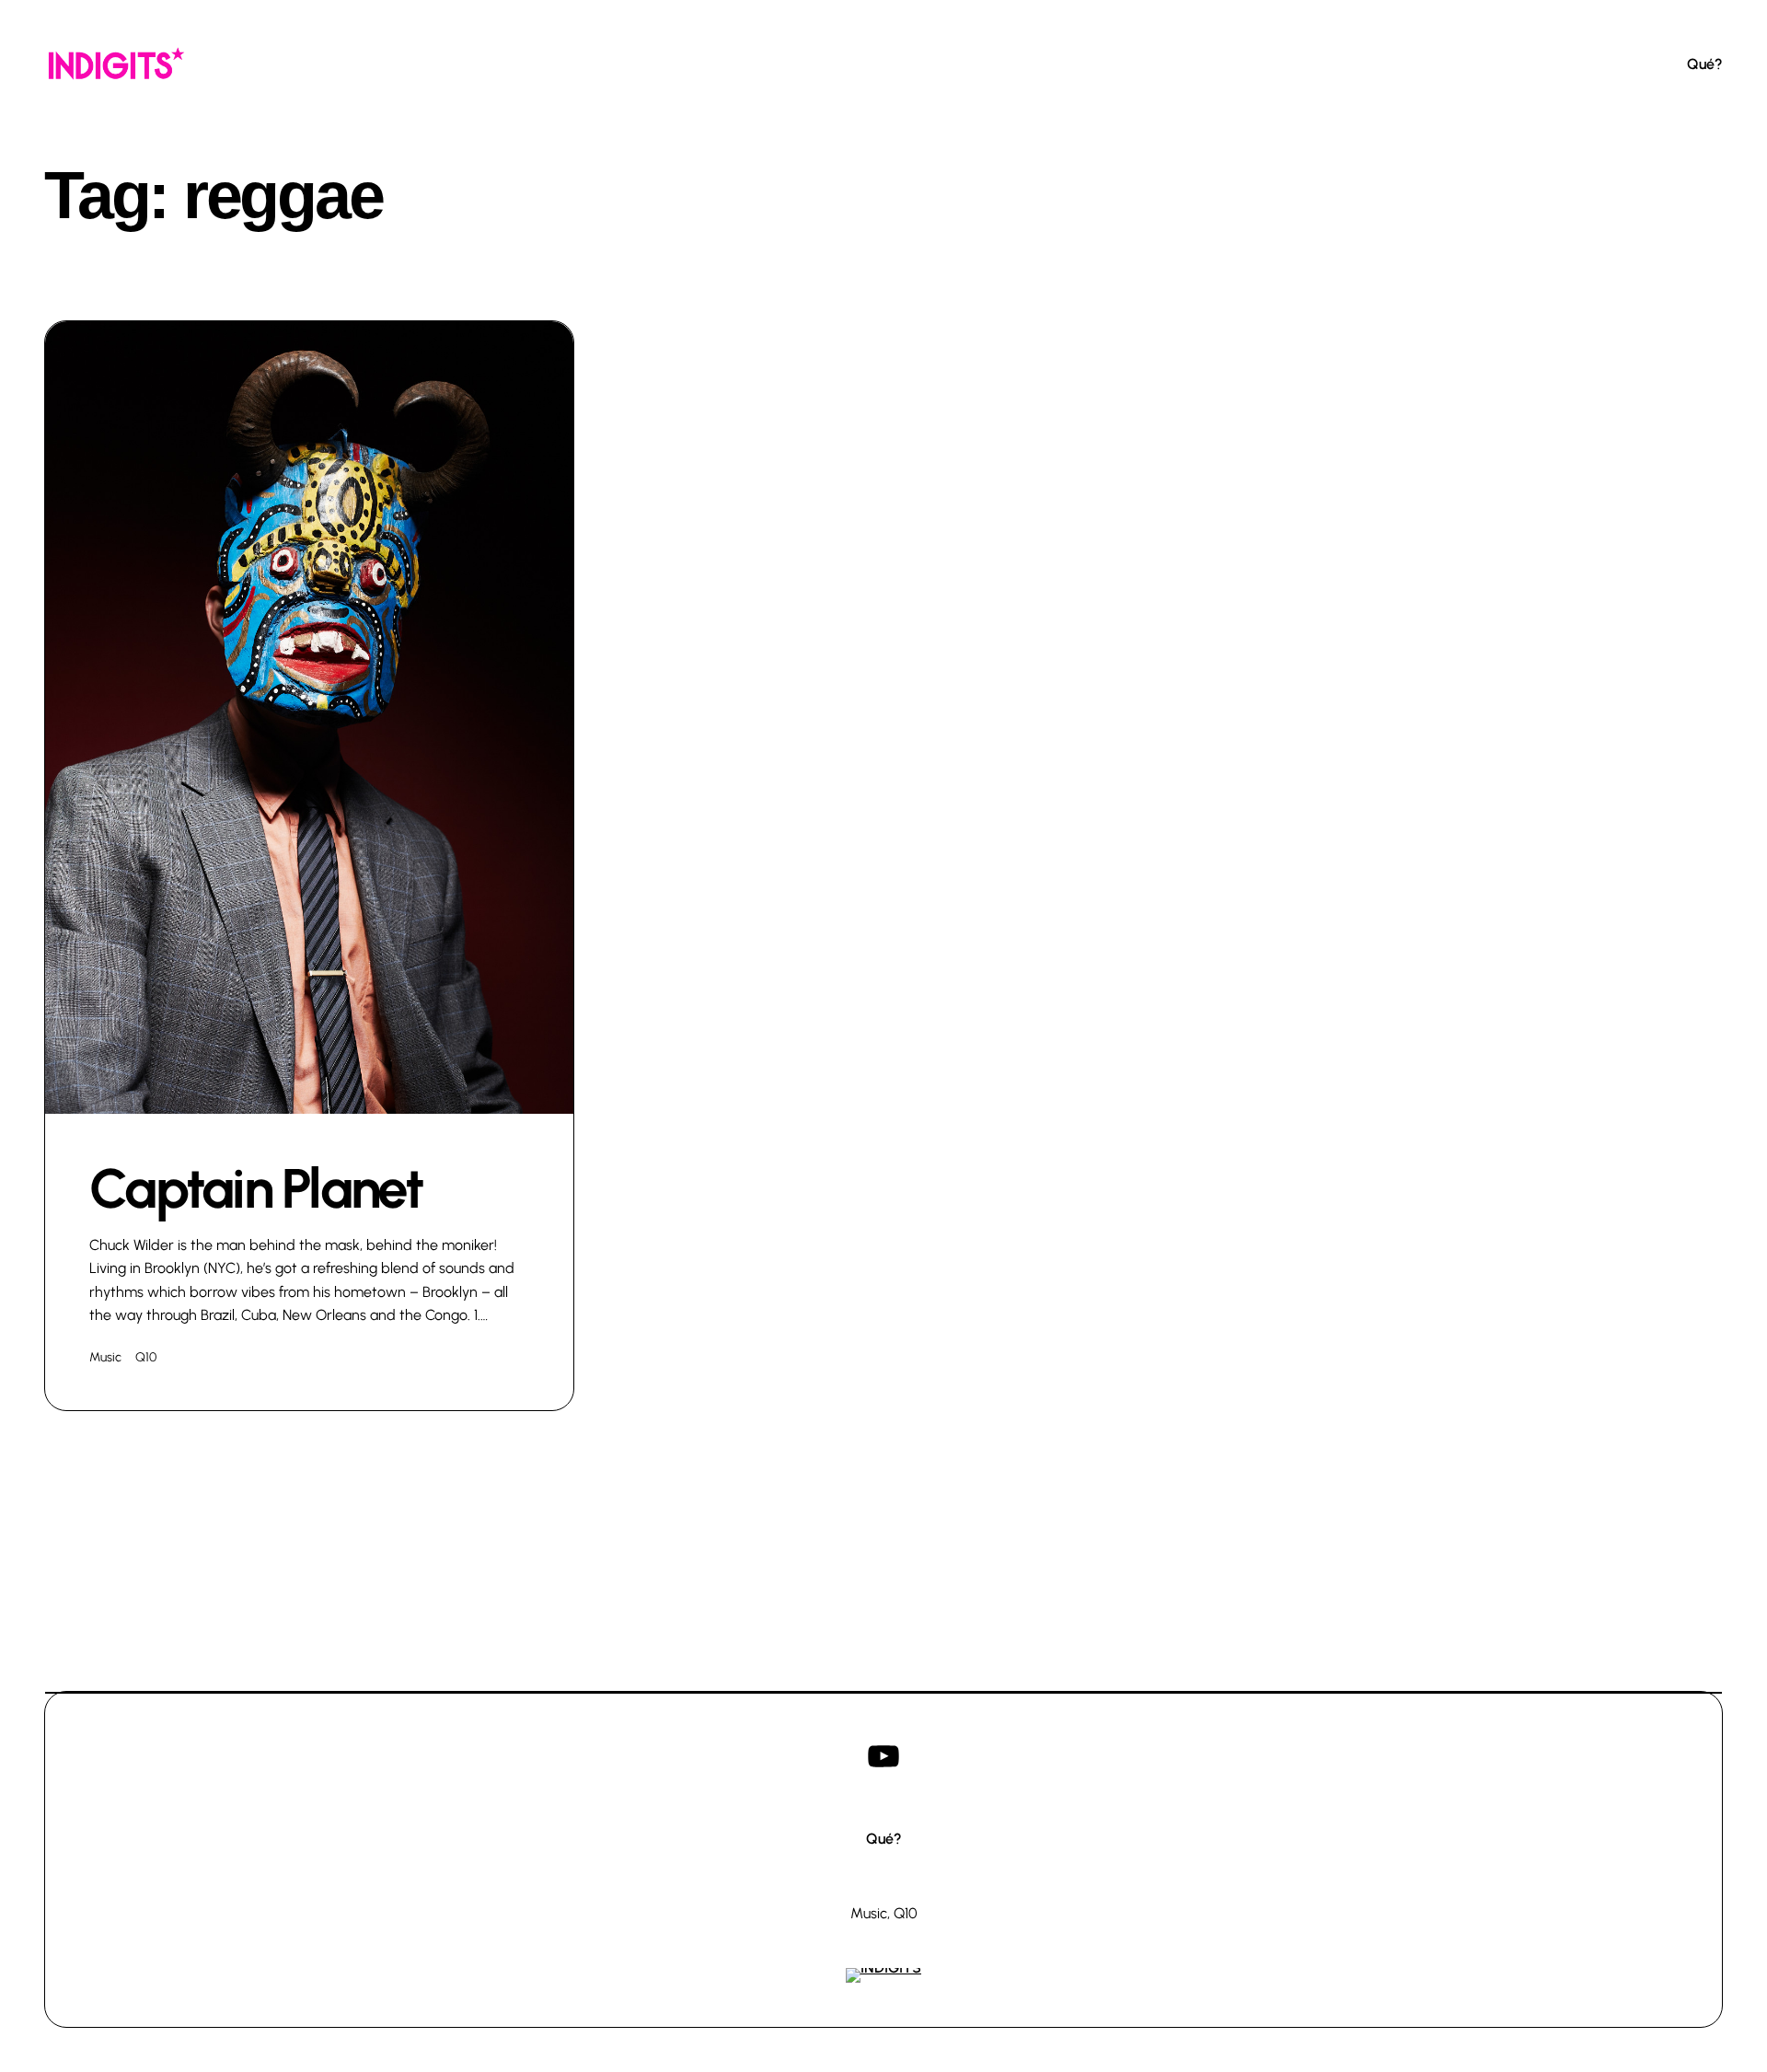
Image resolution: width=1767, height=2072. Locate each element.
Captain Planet (256, 1188)
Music (105, 1357)
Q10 (146, 1357)
